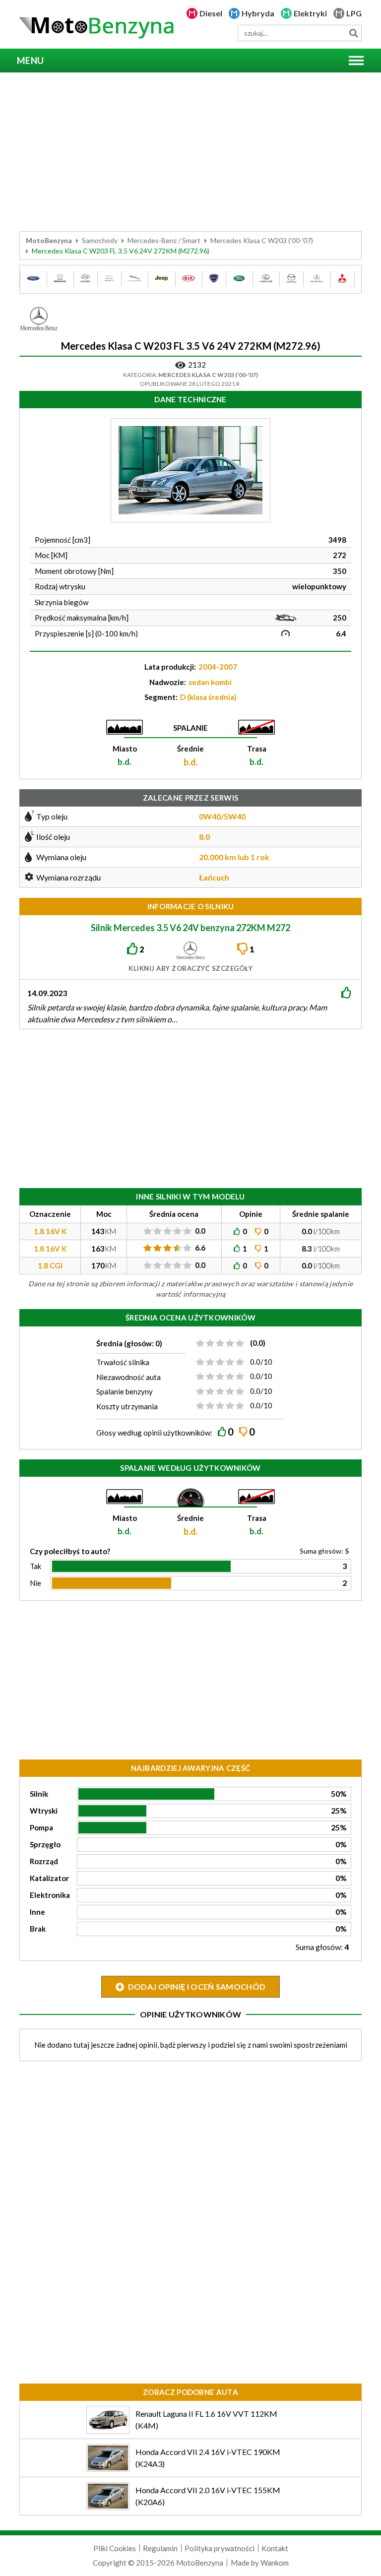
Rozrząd (44, 1861)
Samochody (100, 240)
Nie (35, 1583)
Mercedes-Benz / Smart (164, 240)
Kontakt (275, 2548)
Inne (37, 1912)
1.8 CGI (50, 1265)
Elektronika (50, 1895)
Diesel (211, 13)
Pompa (41, 1827)
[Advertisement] (190, 152)
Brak (38, 1929)
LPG (354, 13)
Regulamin (160, 2548)
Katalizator (49, 1878)
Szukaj (353, 33)
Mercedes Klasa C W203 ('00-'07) (262, 240)
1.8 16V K (50, 1231)
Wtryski (44, 1811)
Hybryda (258, 13)
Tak (35, 1566)
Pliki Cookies (115, 2548)
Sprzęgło (45, 1844)
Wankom (275, 2563)
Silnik (39, 1794)
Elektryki (310, 13)
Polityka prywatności (220, 2548)
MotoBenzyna (49, 240)
